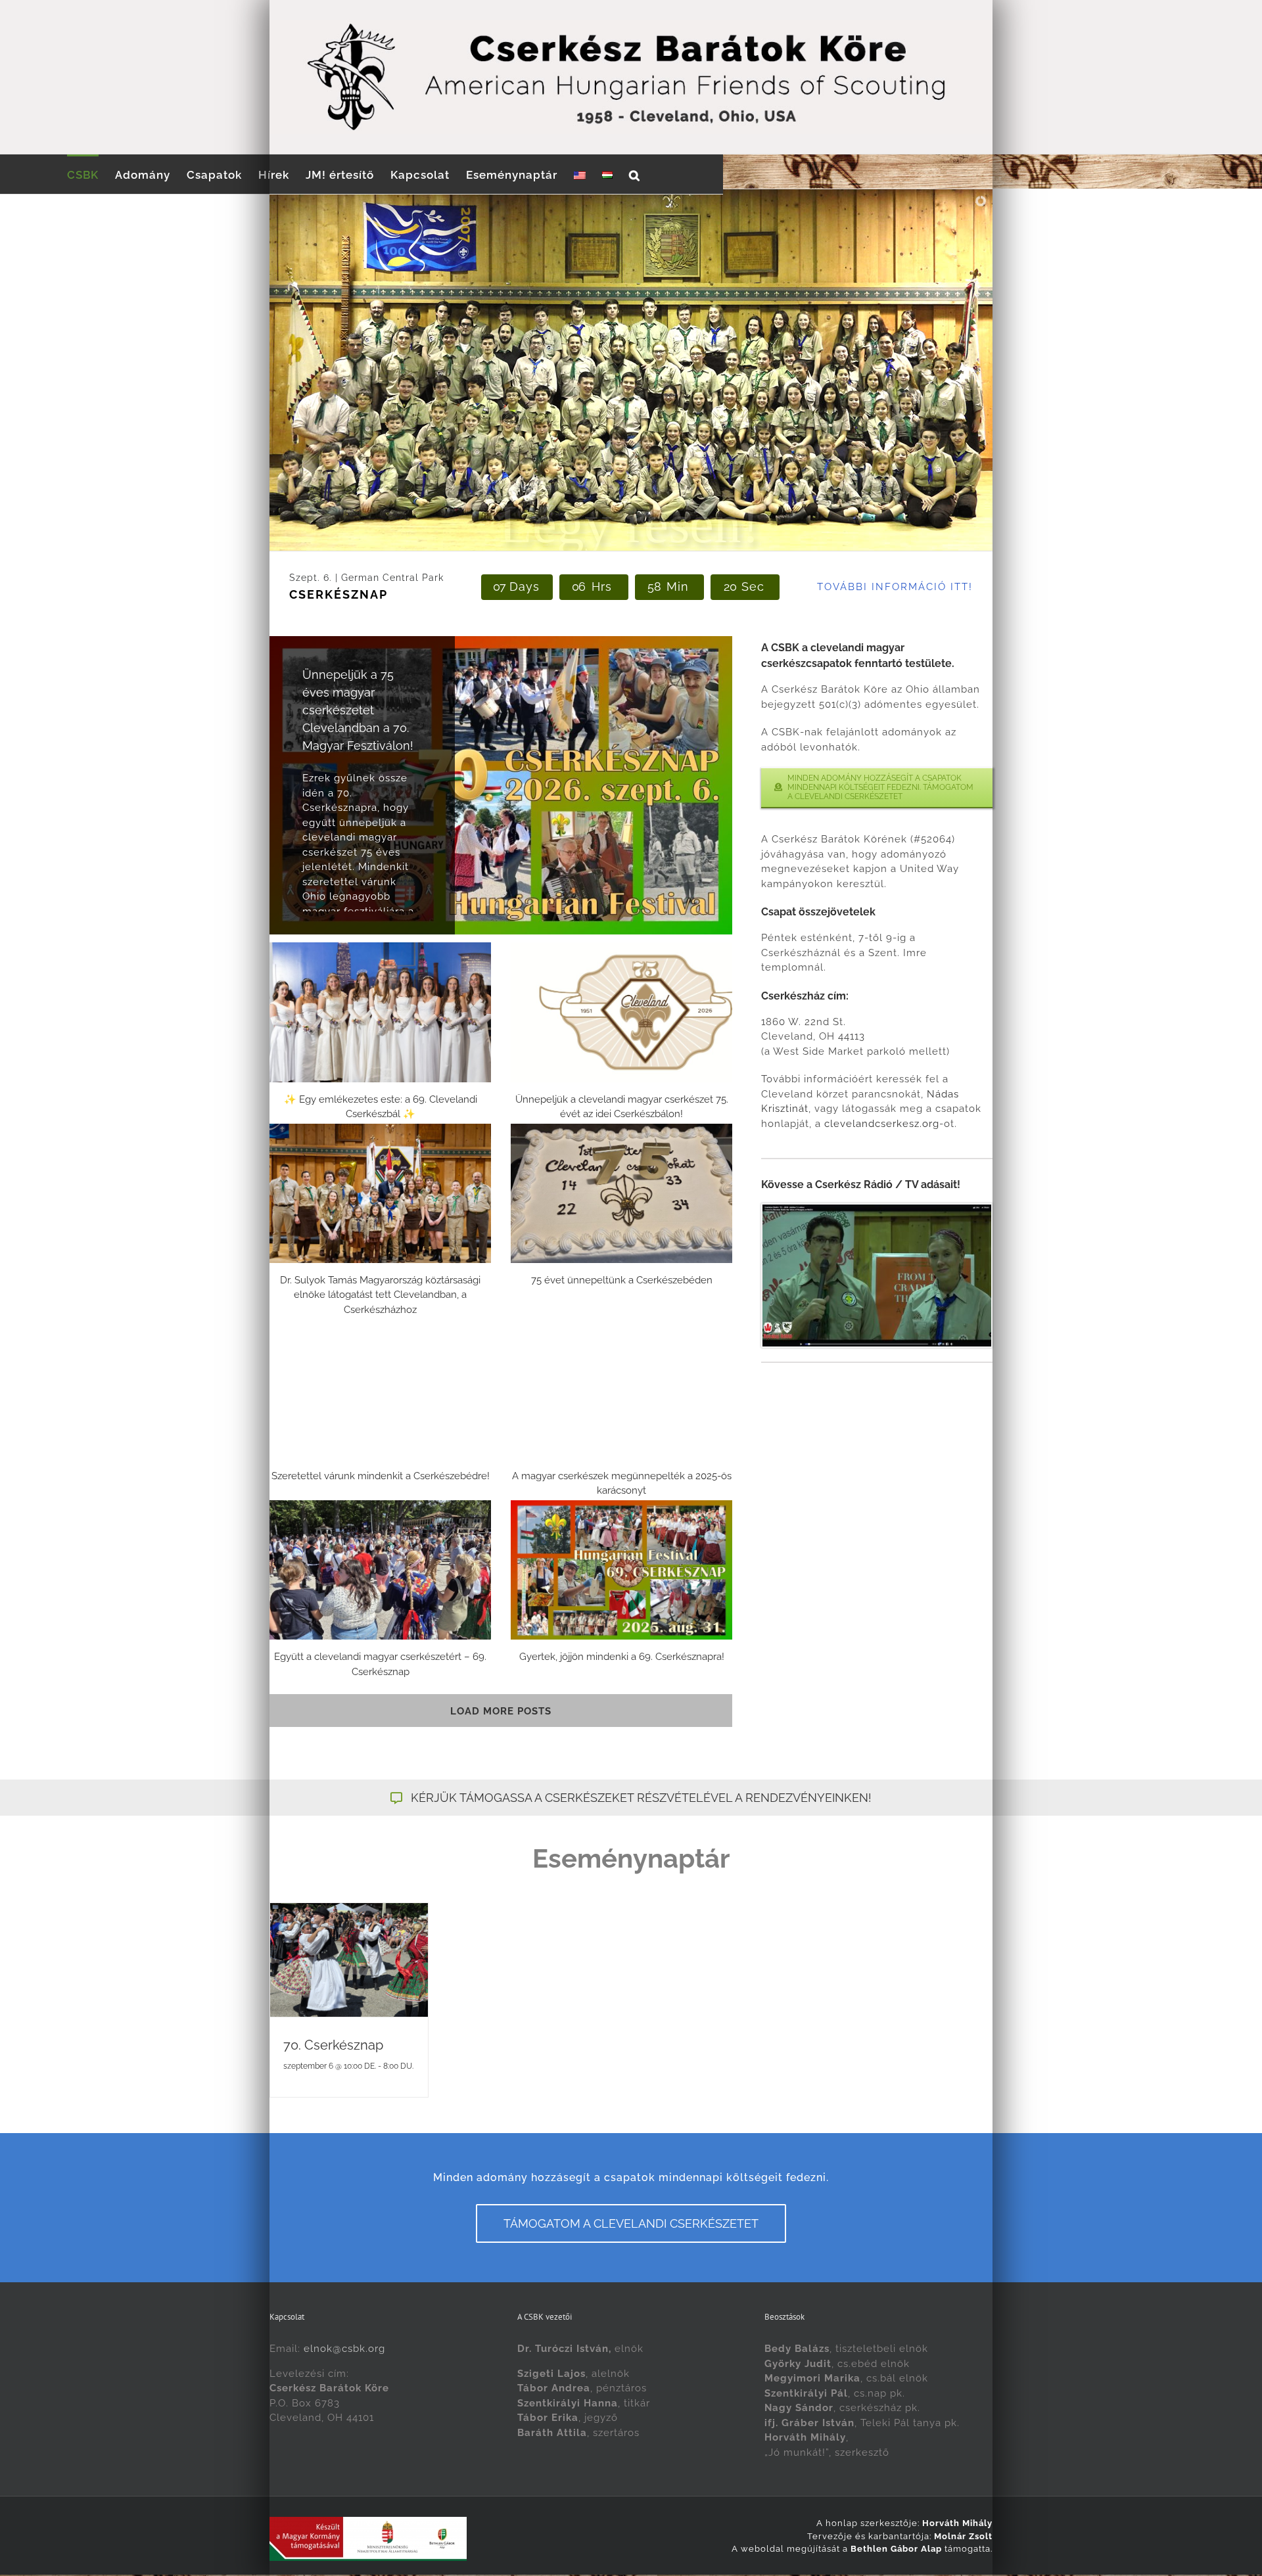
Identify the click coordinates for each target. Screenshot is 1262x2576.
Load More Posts (501, 1711)
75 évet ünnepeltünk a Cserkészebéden (622, 1280)
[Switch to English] (580, 174)
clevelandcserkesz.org (882, 1124)
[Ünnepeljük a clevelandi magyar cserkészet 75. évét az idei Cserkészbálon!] (621, 1012)
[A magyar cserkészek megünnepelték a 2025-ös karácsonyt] (621, 1389)
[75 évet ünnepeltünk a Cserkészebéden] (621, 1193)
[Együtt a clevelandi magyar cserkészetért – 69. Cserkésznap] (380, 1570)
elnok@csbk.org (344, 2349)
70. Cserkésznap (333, 2045)
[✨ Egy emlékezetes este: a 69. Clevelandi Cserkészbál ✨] (380, 1012)
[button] (635, 174)
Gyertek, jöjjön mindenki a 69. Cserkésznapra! (622, 1657)
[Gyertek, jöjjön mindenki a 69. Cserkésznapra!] (621, 1570)
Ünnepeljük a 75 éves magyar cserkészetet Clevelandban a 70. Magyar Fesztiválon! (358, 710)
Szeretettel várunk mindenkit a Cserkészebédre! (381, 1476)
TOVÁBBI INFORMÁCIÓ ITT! (895, 587)
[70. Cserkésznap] (349, 1960)
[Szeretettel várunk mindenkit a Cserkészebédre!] (380, 1389)
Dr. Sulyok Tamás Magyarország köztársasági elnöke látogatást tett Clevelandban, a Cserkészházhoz (380, 1295)
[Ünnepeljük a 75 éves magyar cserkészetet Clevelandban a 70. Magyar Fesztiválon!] (501, 785)
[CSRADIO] (877, 1209)
